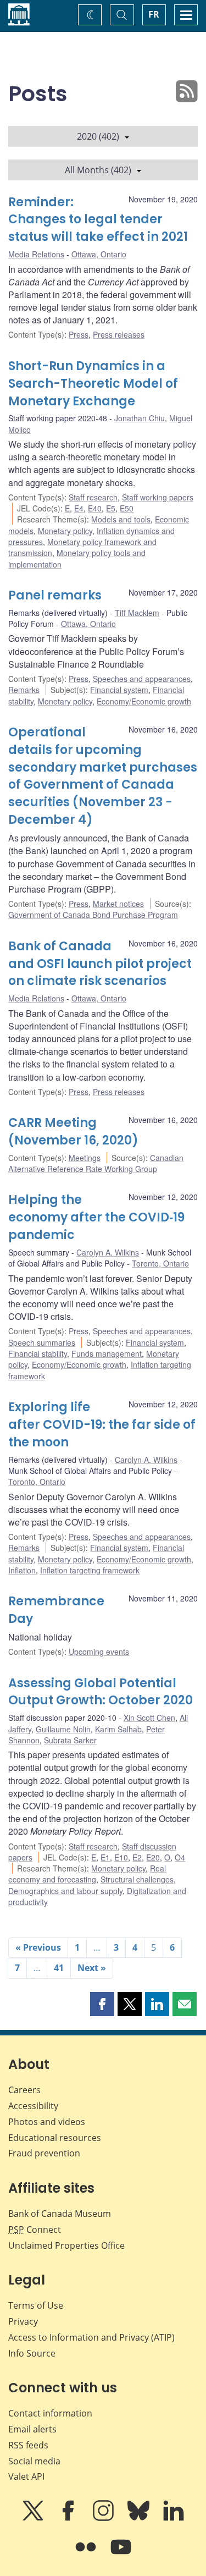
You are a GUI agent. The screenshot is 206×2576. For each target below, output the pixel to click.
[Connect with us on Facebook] (69, 2518)
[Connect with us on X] (34, 2518)
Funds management (107, 1353)
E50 (127, 508)
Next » (92, 1968)
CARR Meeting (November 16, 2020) (73, 1132)
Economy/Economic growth (144, 701)
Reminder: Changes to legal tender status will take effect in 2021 (98, 220)
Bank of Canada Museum (60, 2214)
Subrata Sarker (70, 1740)
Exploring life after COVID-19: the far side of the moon (102, 1425)
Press (79, 334)
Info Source (32, 2353)
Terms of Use (36, 2305)
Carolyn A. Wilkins (108, 1252)
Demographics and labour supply (65, 1891)
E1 (105, 1857)
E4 (79, 508)
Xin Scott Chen (149, 1718)
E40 (95, 508)
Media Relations (36, 254)
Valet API (26, 2476)
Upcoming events (99, 1652)
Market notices (118, 904)
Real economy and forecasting (87, 1874)
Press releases (119, 334)
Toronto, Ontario (160, 1263)
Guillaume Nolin (63, 1729)
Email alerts (32, 2429)
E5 (111, 508)
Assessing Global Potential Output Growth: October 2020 (101, 1692)
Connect (35, 2230)
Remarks (24, 690)
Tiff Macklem (137, 613)
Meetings (85, 1158)
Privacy (23, 2321)
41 (59, 1968)
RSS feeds (28, 2445)
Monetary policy (65, 531)
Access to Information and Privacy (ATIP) (91, 2337)
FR (154, 14)
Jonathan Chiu (140, 418)
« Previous (38, 1947)
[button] (102, 2004)
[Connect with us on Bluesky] (140, 2518)
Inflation (22, 1570)
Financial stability (38, 1353)
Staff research (93, 497)
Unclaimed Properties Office (66, 2245)
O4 (180, 1857)
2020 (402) (98, 136)
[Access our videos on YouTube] (121, 2555)
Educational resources (55, 2138)
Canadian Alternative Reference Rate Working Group (96, 1163)
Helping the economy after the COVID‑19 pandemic (96, 1217)
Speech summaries (42, 1342)
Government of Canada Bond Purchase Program (93, 915)
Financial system (119, 690)
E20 (153, 1857)
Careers (24, 2090)
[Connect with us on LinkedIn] (174, 2518)
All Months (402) (98, 170)
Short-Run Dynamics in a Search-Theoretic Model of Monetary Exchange (93, 384)
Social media (34, 2461)
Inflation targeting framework (90, 1570)
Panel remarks (55, 595)
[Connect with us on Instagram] (104, 2518)
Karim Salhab (118, 1729)
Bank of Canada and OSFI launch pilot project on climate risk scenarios (100, 964)
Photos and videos (47, 2122)
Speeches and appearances (142, 679)
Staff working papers (158, 497)
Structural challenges (137, 1879)
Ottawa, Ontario (99, 254)
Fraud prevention (44, 2153)
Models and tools (121, 519)
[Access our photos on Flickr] (87, 2555)
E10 (121, 1857)
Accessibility (33, 2106)
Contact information (50, 2413)
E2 (137, 1857)
